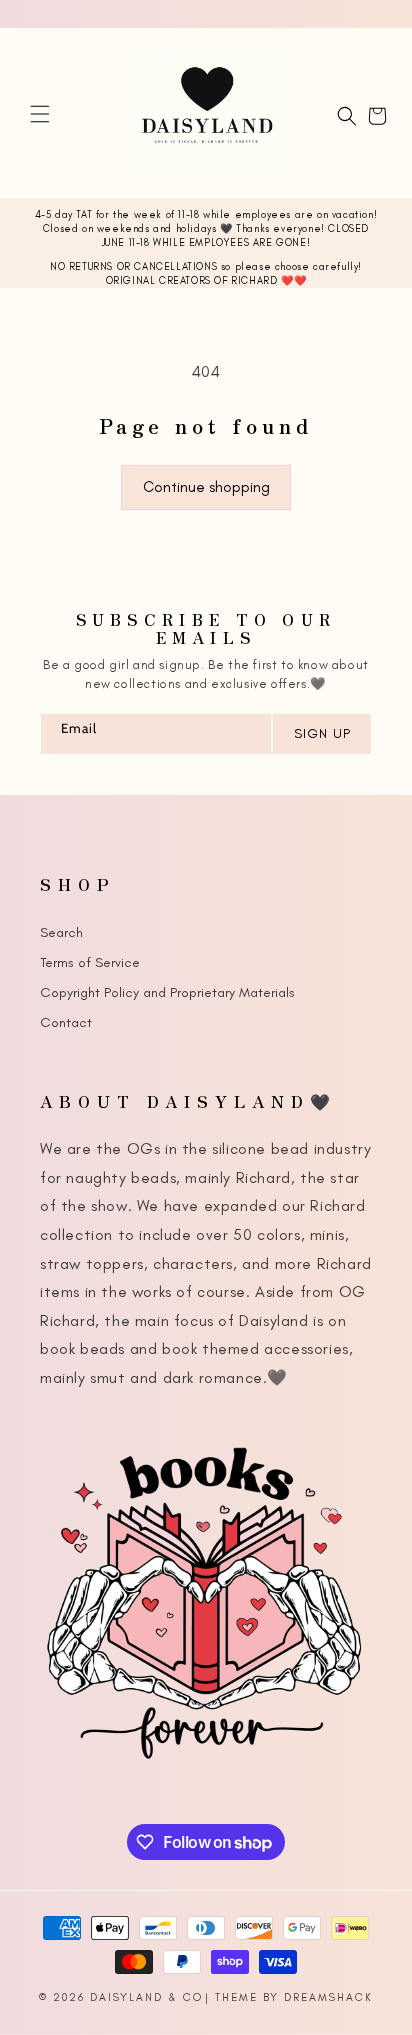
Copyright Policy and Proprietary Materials (167, 992)
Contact (66, 1022)
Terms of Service (90, 962)
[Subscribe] (321, 734)
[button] (40, 114)
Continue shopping (206, 487)
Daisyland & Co (146, 1997)
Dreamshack (328, 1997)
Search (61, 932)
